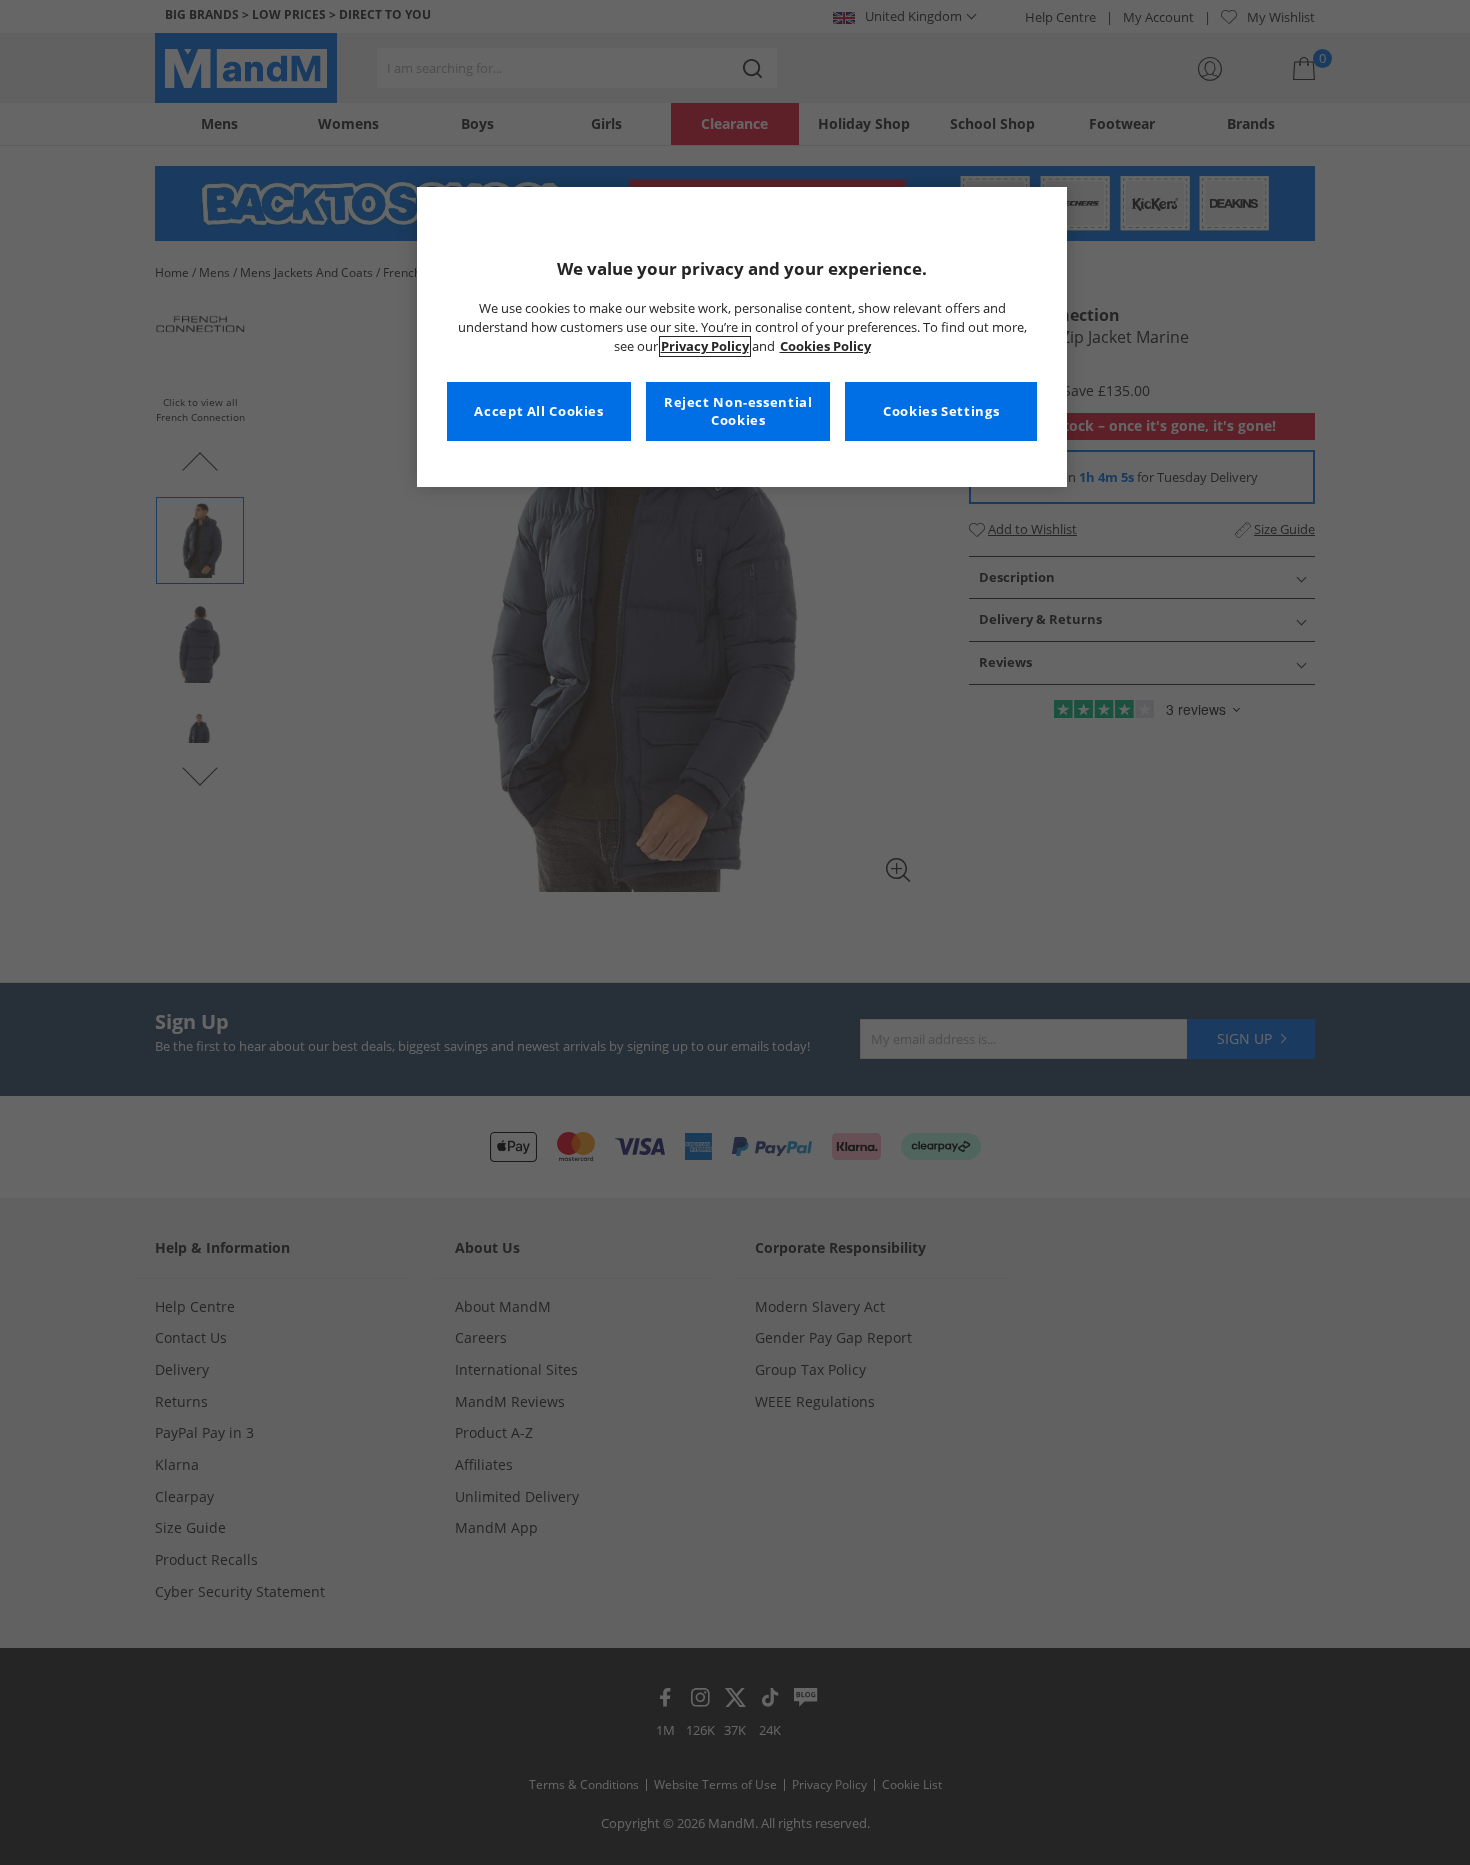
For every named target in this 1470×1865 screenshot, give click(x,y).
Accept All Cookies (538, 411)
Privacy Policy (705, 346)
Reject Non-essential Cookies (738, 411)
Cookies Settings (941, 411)
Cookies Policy (825, 346)
